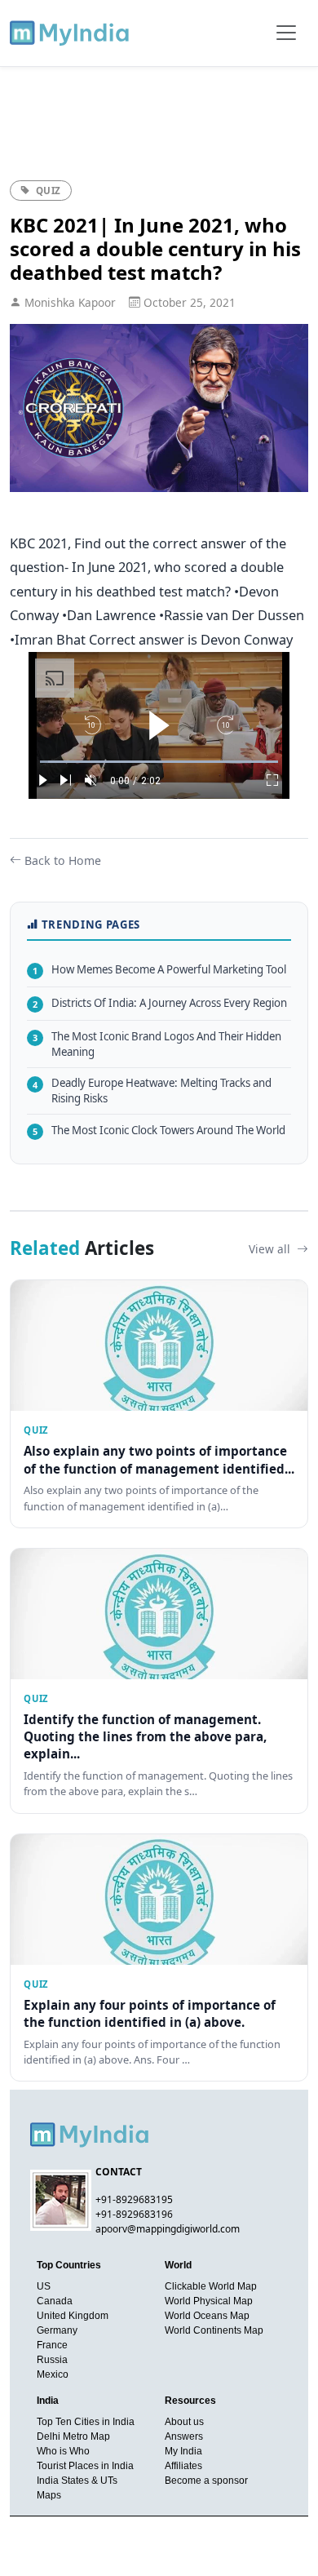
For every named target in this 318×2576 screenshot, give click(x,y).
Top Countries (69, 2265)
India (48, 2401)
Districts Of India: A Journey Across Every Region (160, 1003)
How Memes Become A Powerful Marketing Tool (159, 969)
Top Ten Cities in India (86, 2422)
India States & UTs (77, 2481)
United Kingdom (73, 2316)
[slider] (159, 762)
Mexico (53, 2374)
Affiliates (183, 2466)
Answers (184, 2436)
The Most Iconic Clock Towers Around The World (159, 1130)
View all (271, 1249)
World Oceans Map (207, 2316)
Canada (55, 2301)
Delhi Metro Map (73, 2436)
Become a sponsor (206, 2481)
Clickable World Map (211, 2286)
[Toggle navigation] (286, 33)
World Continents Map (214, 2330)
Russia (52, 2360)
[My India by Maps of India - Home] (71, 33)
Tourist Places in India (85, 2466)
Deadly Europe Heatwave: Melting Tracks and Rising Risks (152, 1091)
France (52, 2345)
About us (184, 2422)
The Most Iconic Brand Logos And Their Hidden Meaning (157, 1044)
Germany (57, 2330)
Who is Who (63, 2451)
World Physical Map (209, 2301)
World (178, 2265)
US (44, 2286)
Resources (190, 2401)
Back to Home (63, 860)
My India (183, 2451)
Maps (49, 2495)
